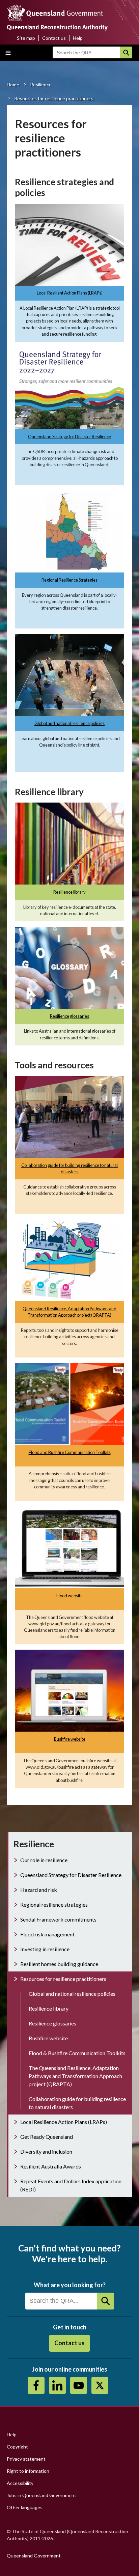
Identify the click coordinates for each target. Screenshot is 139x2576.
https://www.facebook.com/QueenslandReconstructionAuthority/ (36, 2385)
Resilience (41, 85)
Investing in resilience (45, 1949)
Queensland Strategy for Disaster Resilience (69, 437)
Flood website (69, 1596)
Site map (26, 38)
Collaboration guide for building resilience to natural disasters (77, 2103)
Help (78, 38)
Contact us (54, 38)
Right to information (28, 2471)
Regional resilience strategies (54, 1905)
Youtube (79, 2385)
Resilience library (69, 892)
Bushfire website (70, 1739)
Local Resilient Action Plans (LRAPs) (70, 293)
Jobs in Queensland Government (41, 2495)
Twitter (100, 2385)
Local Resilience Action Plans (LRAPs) (64, 2122)
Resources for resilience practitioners (63, 1979)
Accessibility (20, 2483)
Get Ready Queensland (47, 2137)
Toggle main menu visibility (8, 53)
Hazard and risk (39, 1890)
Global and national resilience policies (69, 723)
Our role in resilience (44, 1860)
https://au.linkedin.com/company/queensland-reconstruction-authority (57, 2385)
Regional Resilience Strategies (69, 580)
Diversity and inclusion (46, 2151)
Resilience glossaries (69, 1016)
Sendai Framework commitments (58, 1919)
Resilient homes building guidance (59, 1964)
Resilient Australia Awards (51, 2166)
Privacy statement (26, 2459)
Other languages (25, 2507)
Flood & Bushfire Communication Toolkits (77, 2053)
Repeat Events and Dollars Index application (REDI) (71, 2185)
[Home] (69, 19)
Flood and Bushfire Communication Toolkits (70, 1452)
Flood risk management (47, 1934)
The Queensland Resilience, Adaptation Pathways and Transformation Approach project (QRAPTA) (75, 2076)
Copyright (17, 2447)
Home (13, 85)
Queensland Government (34, 2556)
